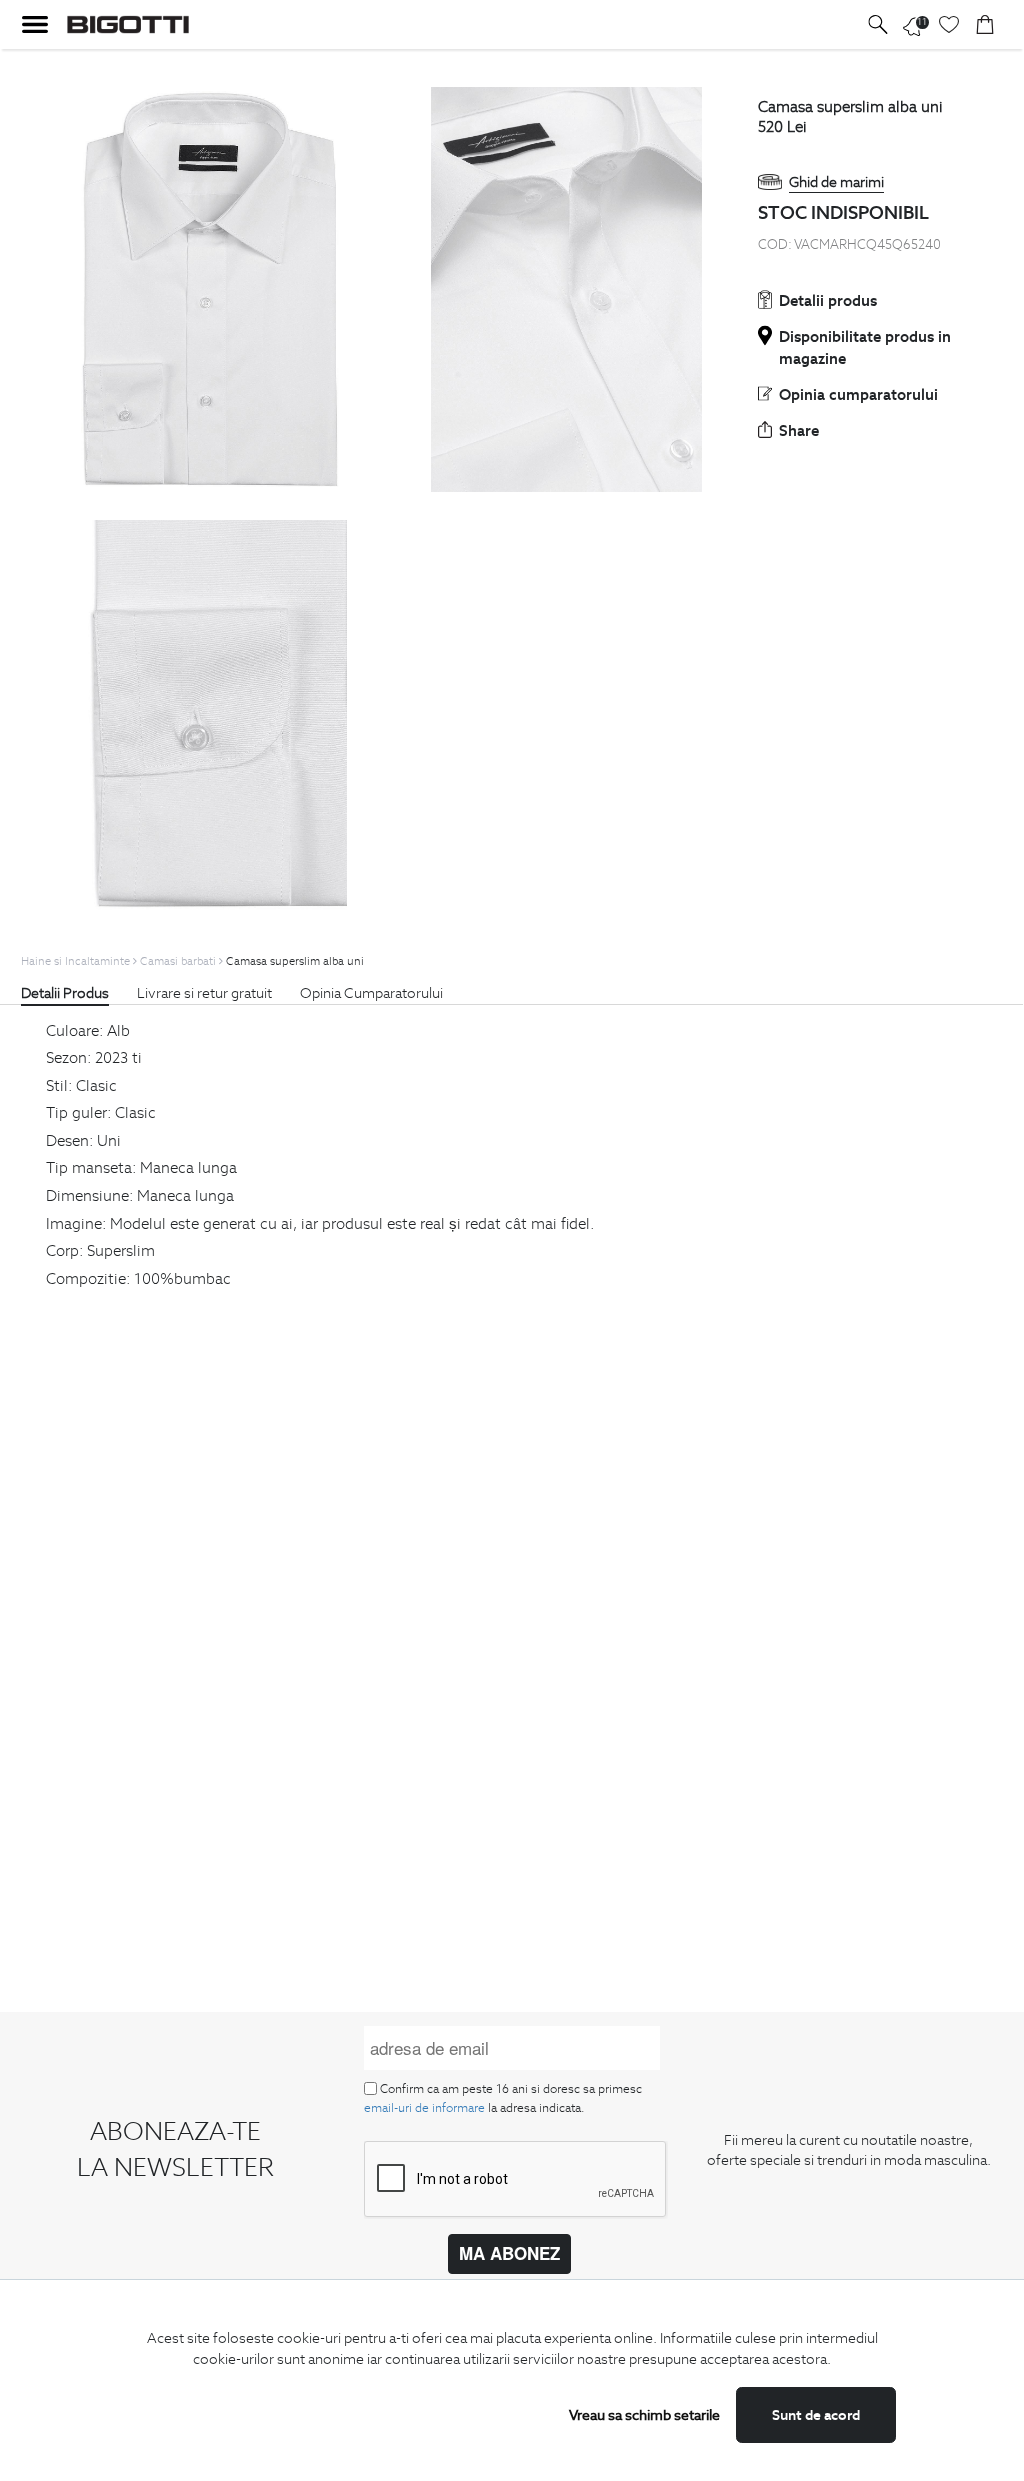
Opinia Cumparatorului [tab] (371, 993)
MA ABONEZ (509, 2253)
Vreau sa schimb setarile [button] (644, 2415)
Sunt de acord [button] (816, 2415)
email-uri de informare (424, 2107)
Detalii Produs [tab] (65, 993)
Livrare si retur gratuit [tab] (204, 993)
